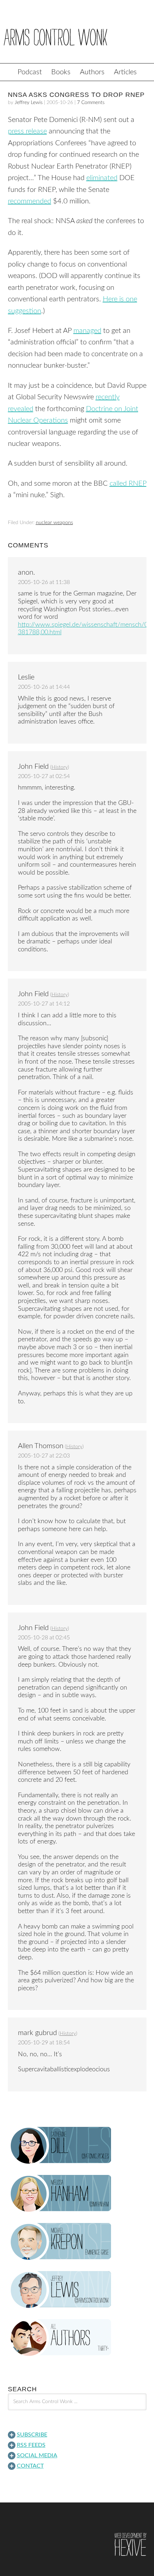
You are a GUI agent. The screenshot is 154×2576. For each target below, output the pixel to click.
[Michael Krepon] (77, 2242)
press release (27, 131)
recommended (30, 201)
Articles (125, 72)
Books (61, 72)
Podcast (30, 72)
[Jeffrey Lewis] (77, 2290)
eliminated (102, 178)
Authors (92, 72)
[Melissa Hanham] (77, 2194)
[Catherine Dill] (77, 2146)
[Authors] (77, 2338)
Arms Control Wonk (77, 37)
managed (87, 331)
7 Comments (91, 103)
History (60, 767)
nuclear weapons (54, 523)
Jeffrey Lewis (29, 103)
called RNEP (128, 484)
